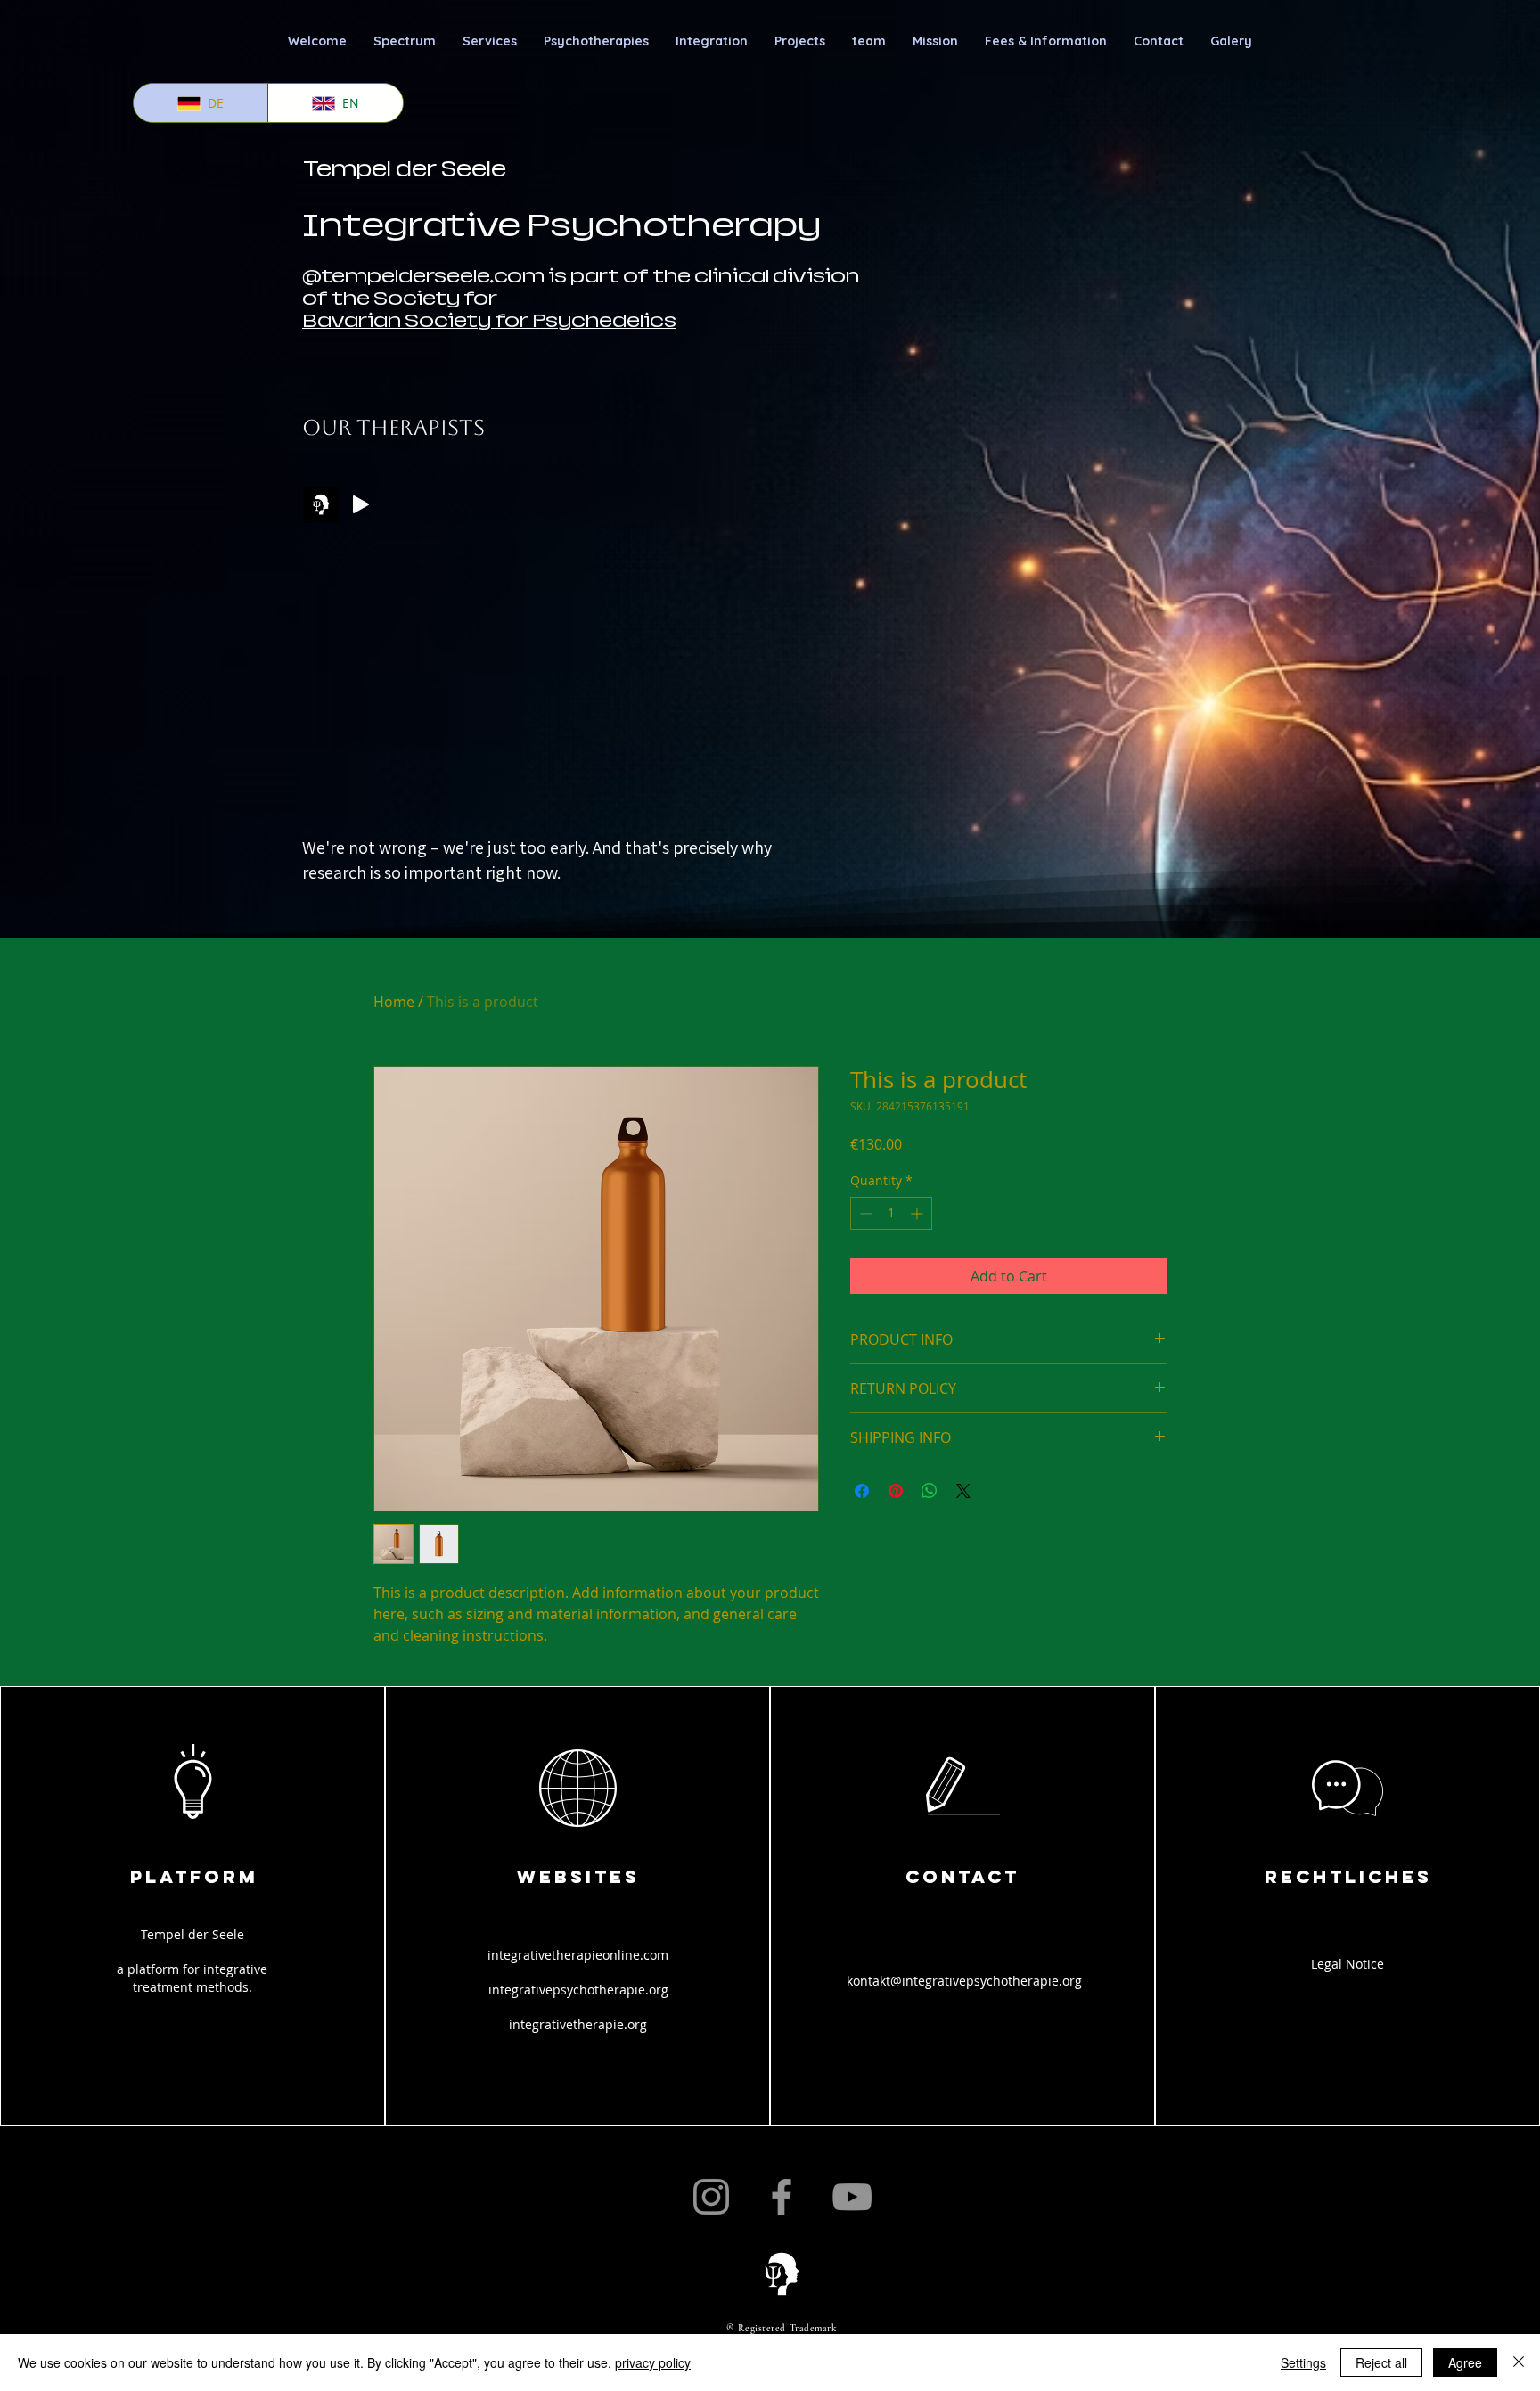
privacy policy (653, 2362)
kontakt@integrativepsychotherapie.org (964, 1981)
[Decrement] (864, 1213)
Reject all (1381, 2362)
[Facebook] (782, 2197)
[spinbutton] (891, 1213)
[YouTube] (852, 2197)
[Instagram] (711, 2197)
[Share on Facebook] (862, 1491)
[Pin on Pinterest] (896, 1491)
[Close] (1519, 2362)
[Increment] (918, 1213)
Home (394, 1002)
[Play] (361, 504)
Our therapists (393, 428)
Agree (1465, 2362)
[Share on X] (963, 1491)
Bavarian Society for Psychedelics (489, 321)
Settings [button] (1303, 2362)
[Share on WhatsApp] (930, 1491)
